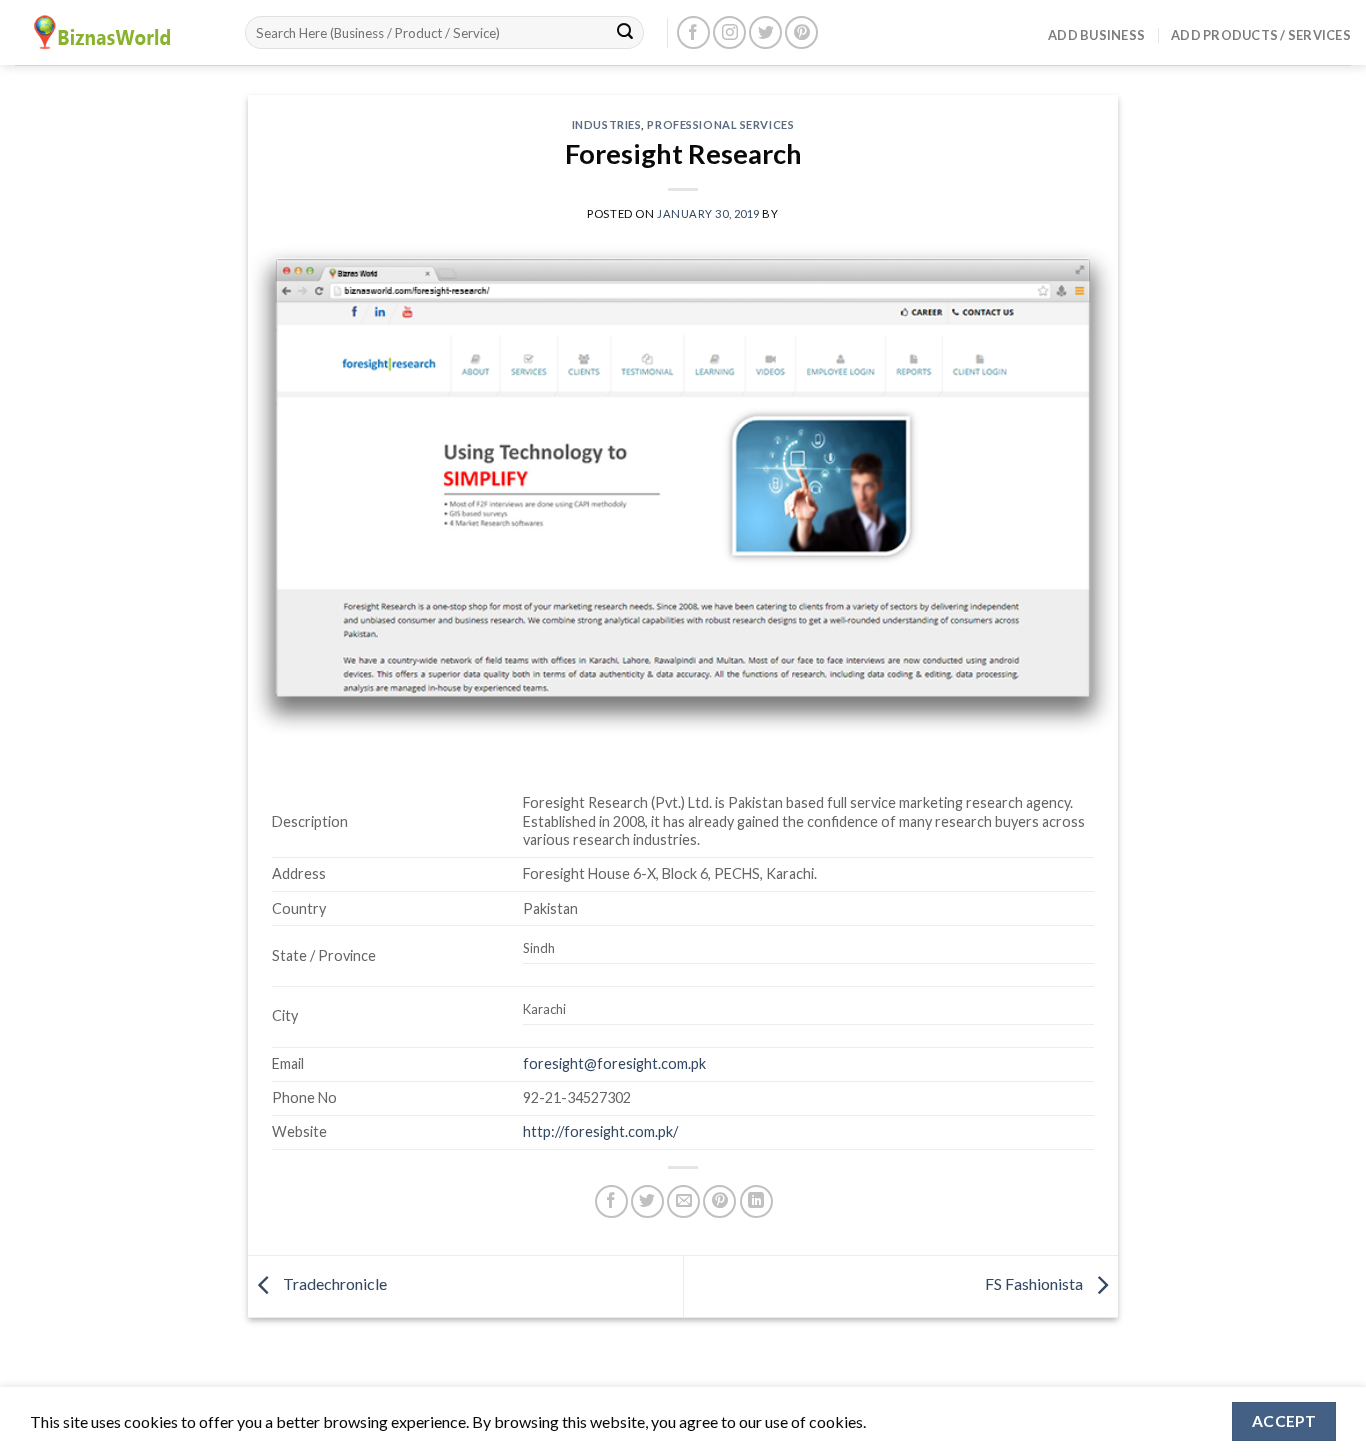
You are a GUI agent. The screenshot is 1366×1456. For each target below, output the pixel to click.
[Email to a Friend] (683, 1201)
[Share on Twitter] (647, 1201)
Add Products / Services (1261, 35)
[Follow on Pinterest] (801, 32)
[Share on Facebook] (611, 1201)
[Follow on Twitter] (765, 32)
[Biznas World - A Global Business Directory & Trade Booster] (115, 32)
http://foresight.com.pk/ (600, 1131)
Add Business (1096, 35)
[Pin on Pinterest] (719, 1201)
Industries (607, 124)
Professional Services (720, 124)
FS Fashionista (1035, 1283)
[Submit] (625, 33)
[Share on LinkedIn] (756, 1201)
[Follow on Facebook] (693, 32)
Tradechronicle (333, 1283)
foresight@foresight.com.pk (614, 1063)
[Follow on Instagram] (729, 32)
